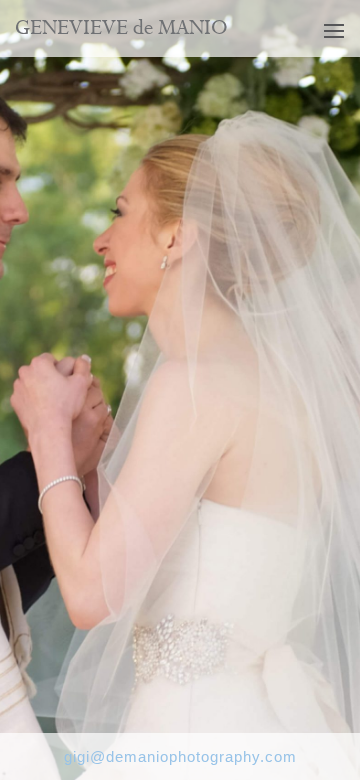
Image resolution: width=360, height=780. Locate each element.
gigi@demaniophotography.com (180, 756)
